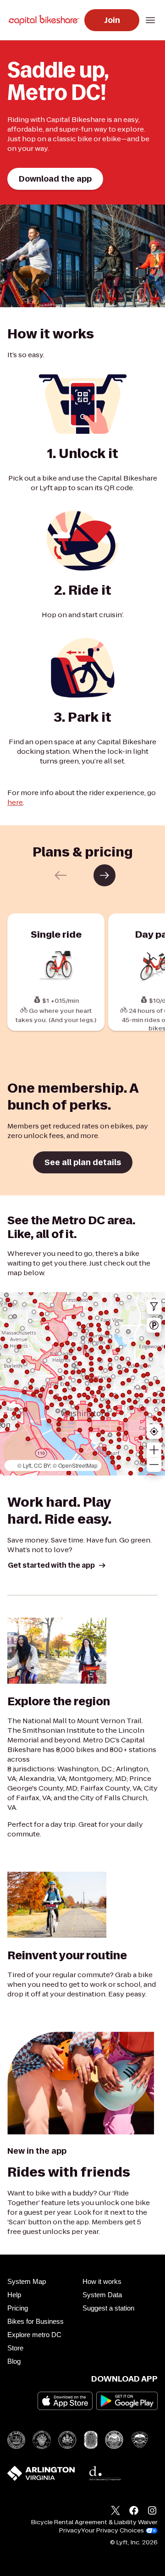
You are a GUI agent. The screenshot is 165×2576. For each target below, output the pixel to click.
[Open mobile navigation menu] (150, 20)
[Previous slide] (60, 875)
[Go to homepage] (46, 20)
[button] (162, 1455)
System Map (27, 2281)
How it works (102, 2281)
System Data (102, 2295)
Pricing (18, 2308)
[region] (82, 1384)
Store (15, 2348)
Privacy (70, 2531)
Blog (14, 2361)
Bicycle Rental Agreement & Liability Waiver (94, 2522)
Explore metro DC (34, 2335)
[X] (115, 2512)
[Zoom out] (154, 1465)
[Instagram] (152, 2512)
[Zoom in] (154, 1450)
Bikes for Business (36, 2321)
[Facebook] (134, 2512)
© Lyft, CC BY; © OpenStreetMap (58, 1465)
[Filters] (154, 1307)
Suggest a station (108, 2308)
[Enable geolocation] (154, 1432)
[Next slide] (104, 875)
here (15, 802)
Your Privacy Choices (113, 2531)
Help (14, 2295)
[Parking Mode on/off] (154, 1325)
